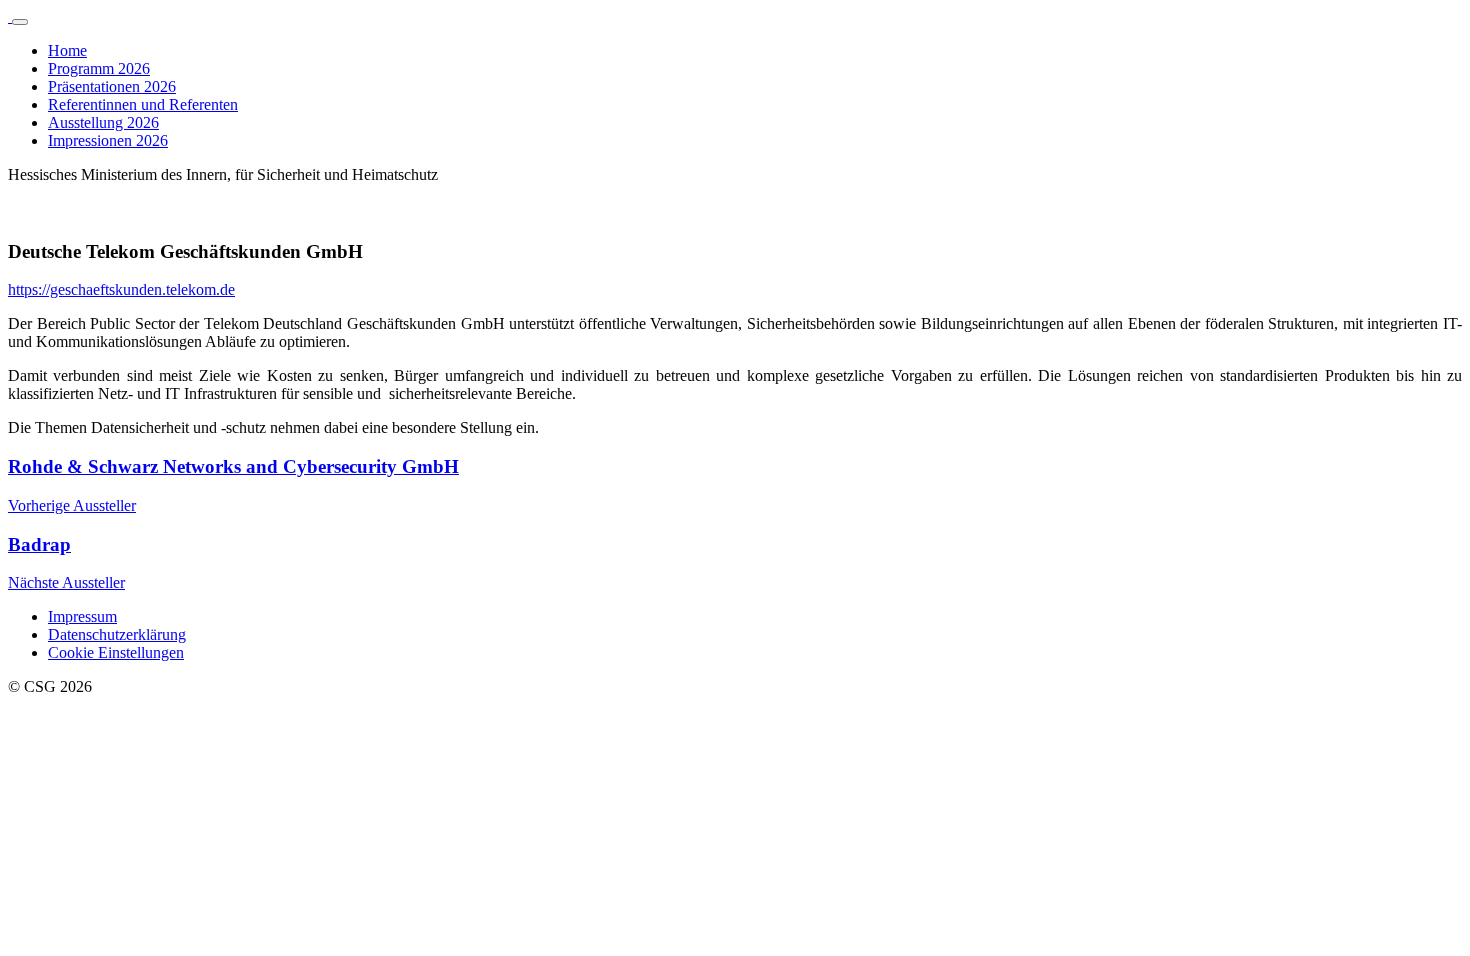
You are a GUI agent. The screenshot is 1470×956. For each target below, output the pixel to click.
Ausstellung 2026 (103, 122)
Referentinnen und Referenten (143, 104)
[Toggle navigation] (20, 22)
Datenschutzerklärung (117, 634)
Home (67, 50)
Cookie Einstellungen (116, 652)
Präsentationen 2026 (112, 86)
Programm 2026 (99, 68)
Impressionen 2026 (108, 140)
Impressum (82, 616)
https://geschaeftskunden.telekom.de (121, 289)
